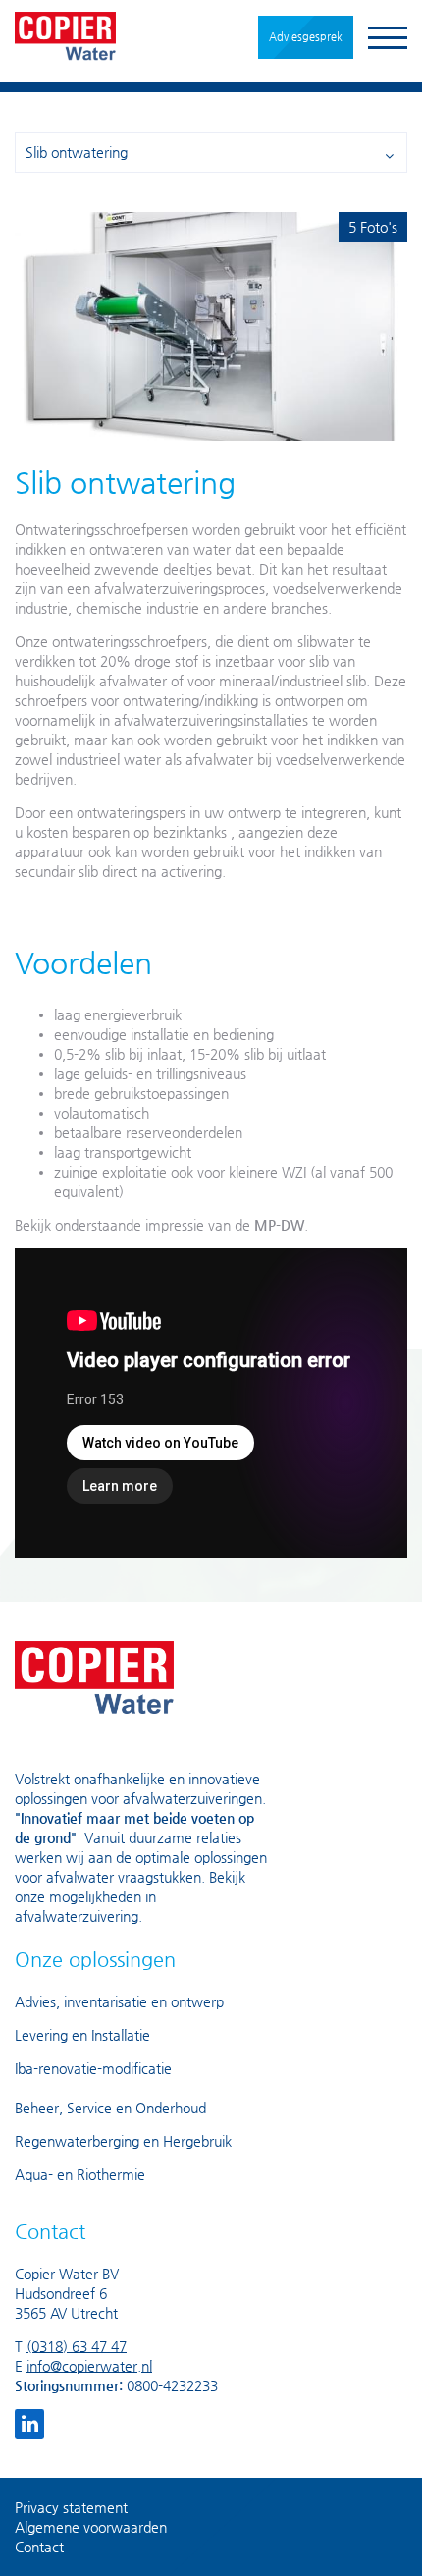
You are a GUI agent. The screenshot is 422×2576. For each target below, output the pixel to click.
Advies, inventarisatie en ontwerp (119, 2001)
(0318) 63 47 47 (77, 2346)
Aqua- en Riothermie (80, 2174)
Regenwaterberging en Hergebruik (123, 2141)
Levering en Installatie (82, 2035)
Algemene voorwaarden (91, 2527)
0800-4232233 (172, 2385)
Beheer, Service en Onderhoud (110, 2108)
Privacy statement (71, 2507)
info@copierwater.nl (89, 2366)
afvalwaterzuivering (77, 1916)
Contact (39, 2547)
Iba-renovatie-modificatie (93, 2068)
